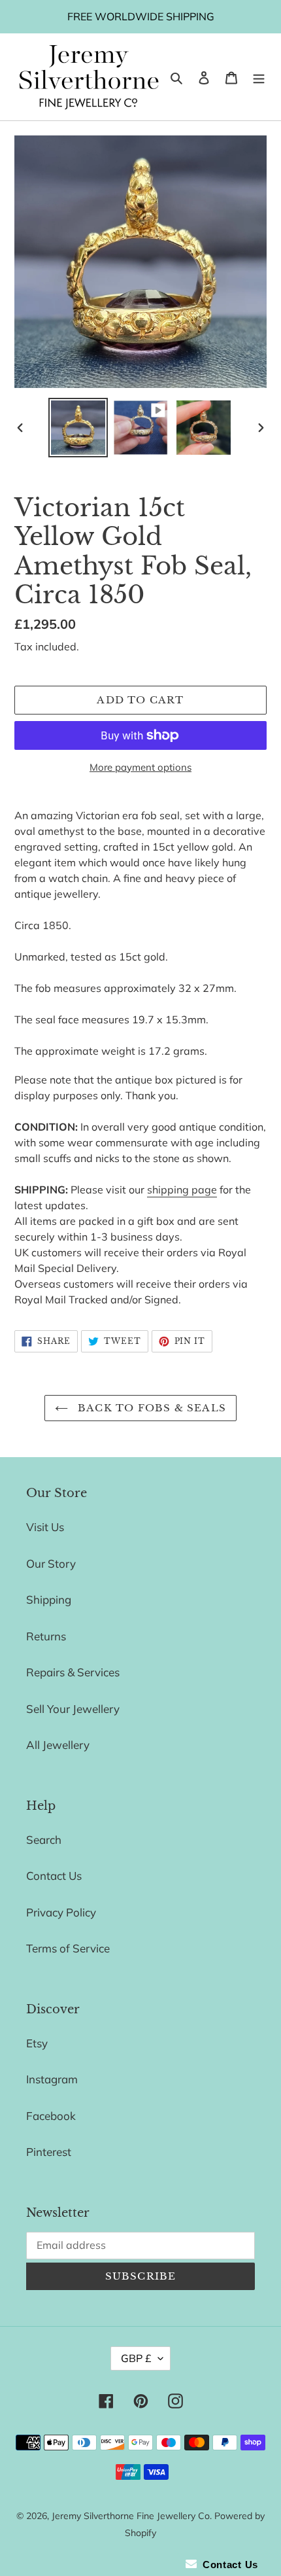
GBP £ (136, 2358)
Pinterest (49, 2152)
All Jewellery (58, 1745)
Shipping (49, 1599)
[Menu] (259, 77)
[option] (78, 428)
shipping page (182, 1190)
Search (44, 1840)
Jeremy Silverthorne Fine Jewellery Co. (132, 2516)
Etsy (37, 2043)
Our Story (51, 1563)
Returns (46, 1636)
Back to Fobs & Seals (150, 1408)
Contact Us (54, 1876)
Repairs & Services (73, 1672)
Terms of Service (68, 1948)
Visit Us (45, 1527)
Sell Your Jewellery (73, 1709)
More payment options (140, 767)
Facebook (51, 2116)
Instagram (52, 2079)
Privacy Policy (61, 1912)
